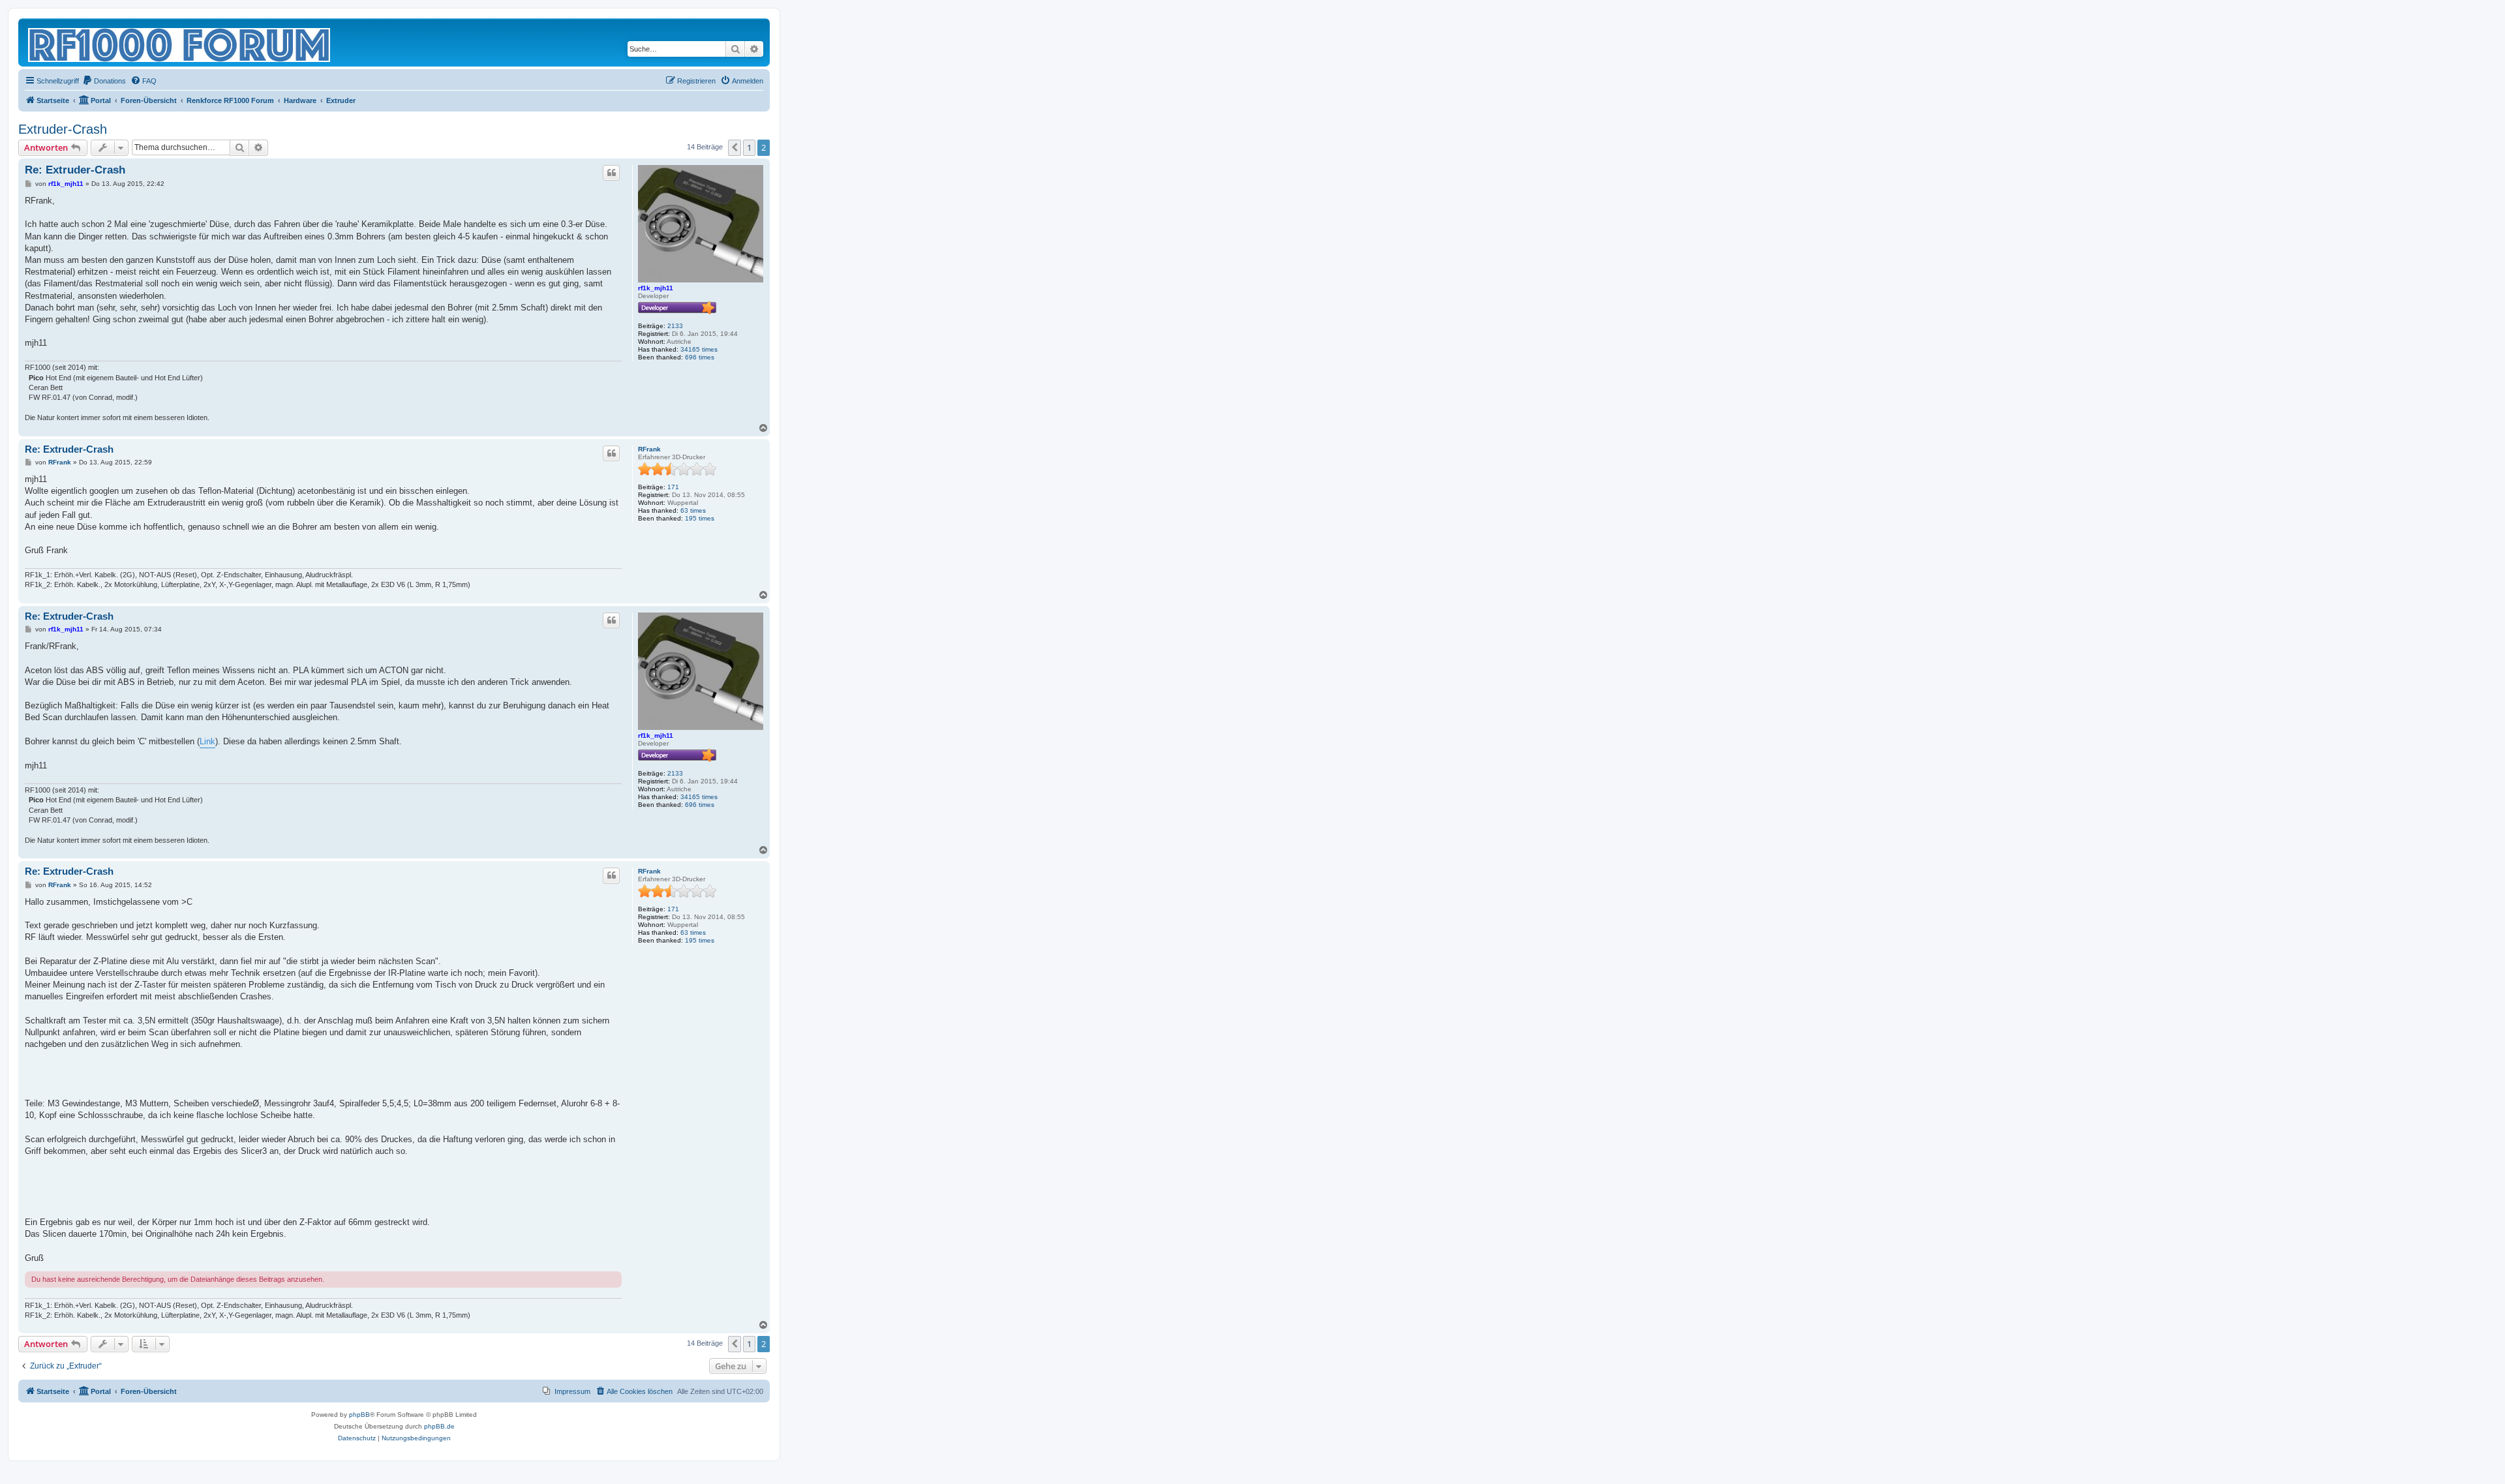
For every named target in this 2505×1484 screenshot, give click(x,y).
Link (207, 741)
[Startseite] (180, 42)
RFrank (649, 449)
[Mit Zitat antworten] (611, 173)
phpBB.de (439, 1426)
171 (673, 487)
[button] (735, 147)
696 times (700, 357)
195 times (700, 518)
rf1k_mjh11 (656, 288)
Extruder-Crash (63, 129)
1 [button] (749, 147)
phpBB (359, 1415)
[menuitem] (104, 81)
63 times (693, 510)
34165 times (699, 349)
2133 (675, 326)
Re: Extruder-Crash (75, 170)
